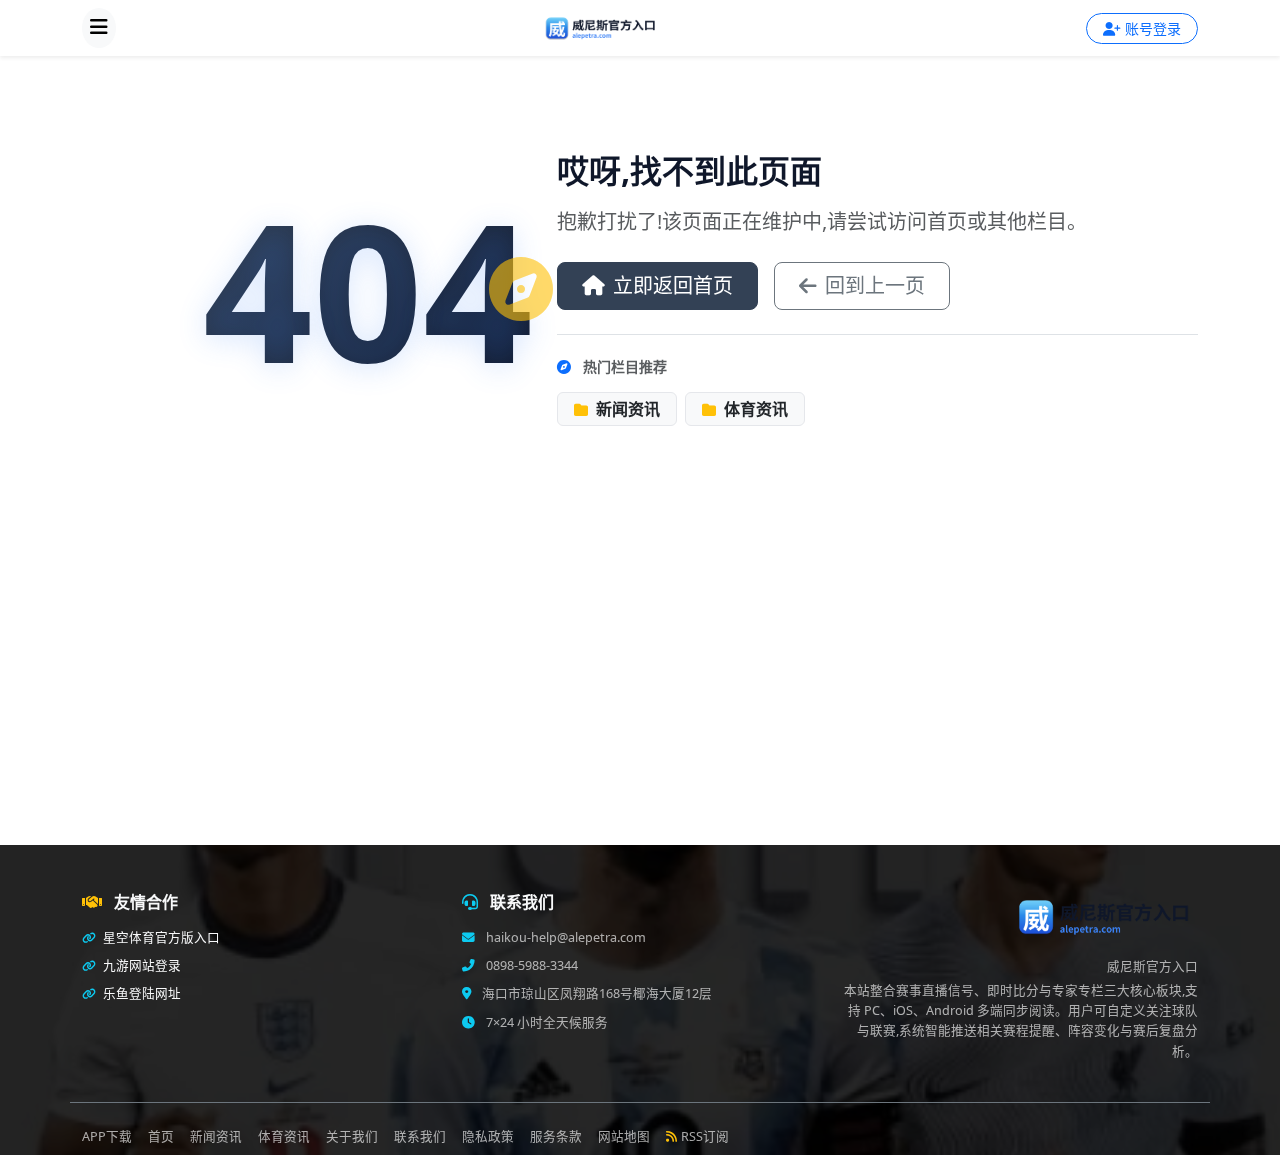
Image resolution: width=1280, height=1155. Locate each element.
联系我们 (420, 1136)
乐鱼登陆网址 (140, 993)
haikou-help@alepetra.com (564, 937)
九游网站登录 (140, 965)
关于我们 (352, 1136)
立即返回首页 (673, 285)
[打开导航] (99, 28)
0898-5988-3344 (530, 965)
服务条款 (556, 1136)
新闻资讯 (626, 409)
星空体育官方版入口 (160, 937)
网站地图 (624, 1136)
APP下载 (107, 1136)
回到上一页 (875, 285)
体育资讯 (754, 409)
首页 (161, 1136)
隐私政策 (488, 1136)
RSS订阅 (705, 1136)
